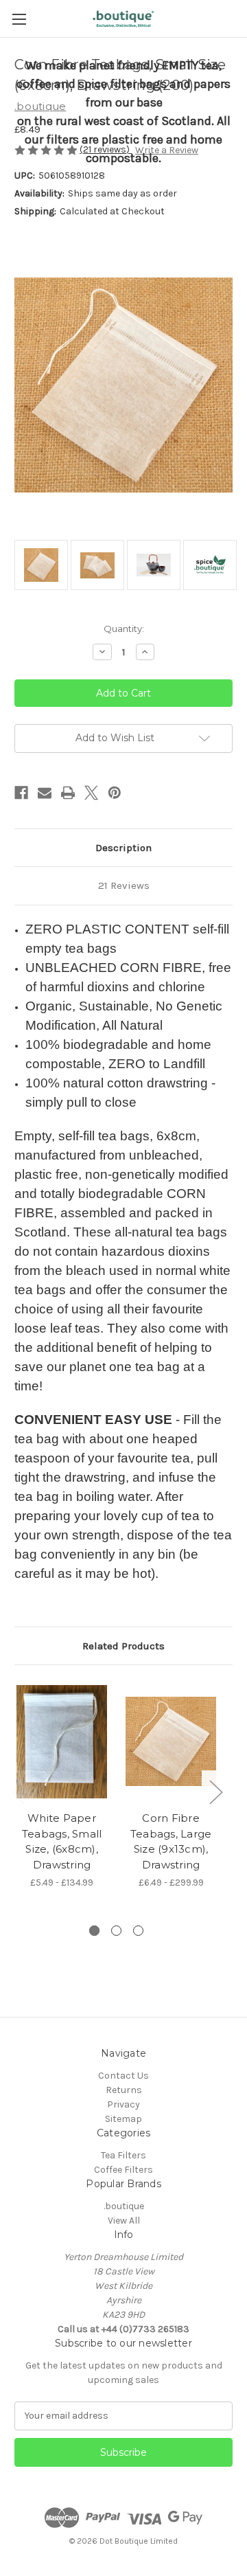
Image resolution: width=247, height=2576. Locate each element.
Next (215, 1792)
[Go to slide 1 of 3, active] (94, 1931)
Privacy (123, 2104)
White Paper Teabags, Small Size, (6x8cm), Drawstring (62, 1841)
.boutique (124, 2206)
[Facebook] (21, 793)
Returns (124, 2090)
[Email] (45, 793)
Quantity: (124, 629)
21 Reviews (124, 885)
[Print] (68, 793)
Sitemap (123, 2119)
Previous (18, 1792)
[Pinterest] (115, 793)
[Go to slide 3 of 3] (138, 1931)
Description (123, 848)
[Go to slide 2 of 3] (116, 1931)
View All (124, 2221)
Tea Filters (123, 2155)
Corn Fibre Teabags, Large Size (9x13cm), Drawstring (171, 1841)
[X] (91, 793)
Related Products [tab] (123, 1646)
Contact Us (123, 2076)
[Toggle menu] (19, 19)
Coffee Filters (123, 2170)
